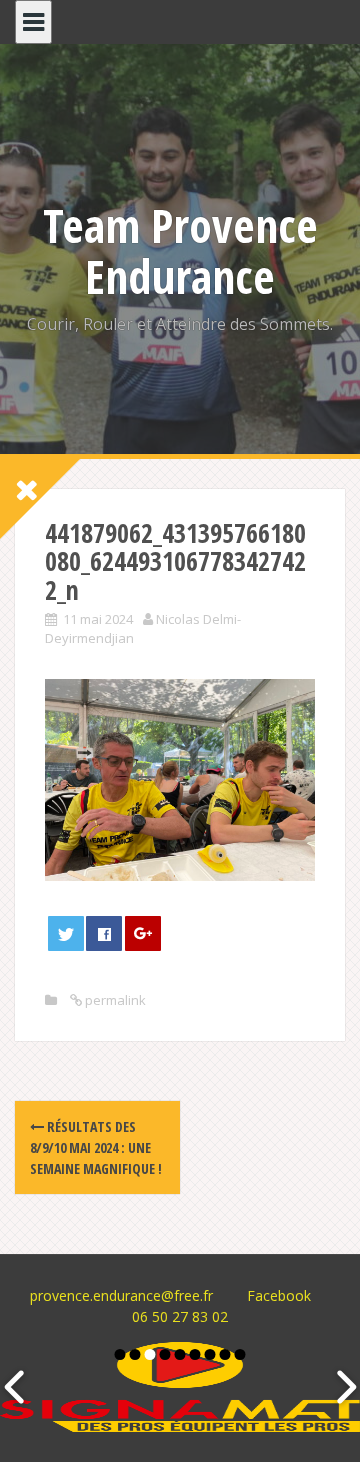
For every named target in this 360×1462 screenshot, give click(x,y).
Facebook (279, 1295)
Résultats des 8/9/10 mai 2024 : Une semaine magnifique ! (96, 1147)
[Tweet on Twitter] (66, 933)
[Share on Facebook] (104, 933)
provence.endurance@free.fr (121, 1295)
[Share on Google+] (143, 933)
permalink (114, 1000)
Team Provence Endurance (180, 250)
